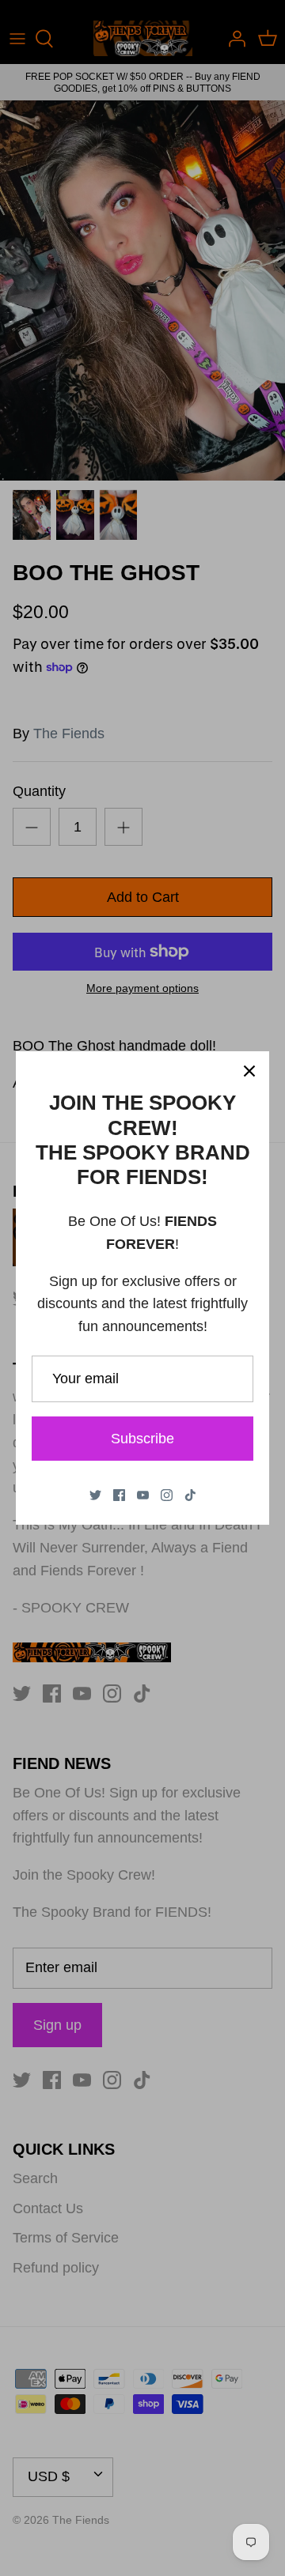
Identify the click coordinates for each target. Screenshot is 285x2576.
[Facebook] (119, 1495)
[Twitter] (95, 1495)
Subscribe (142, 1439)
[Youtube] (143, 1495)
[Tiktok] (190, 1495)
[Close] (249, 1071)
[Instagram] (167, 1495)
